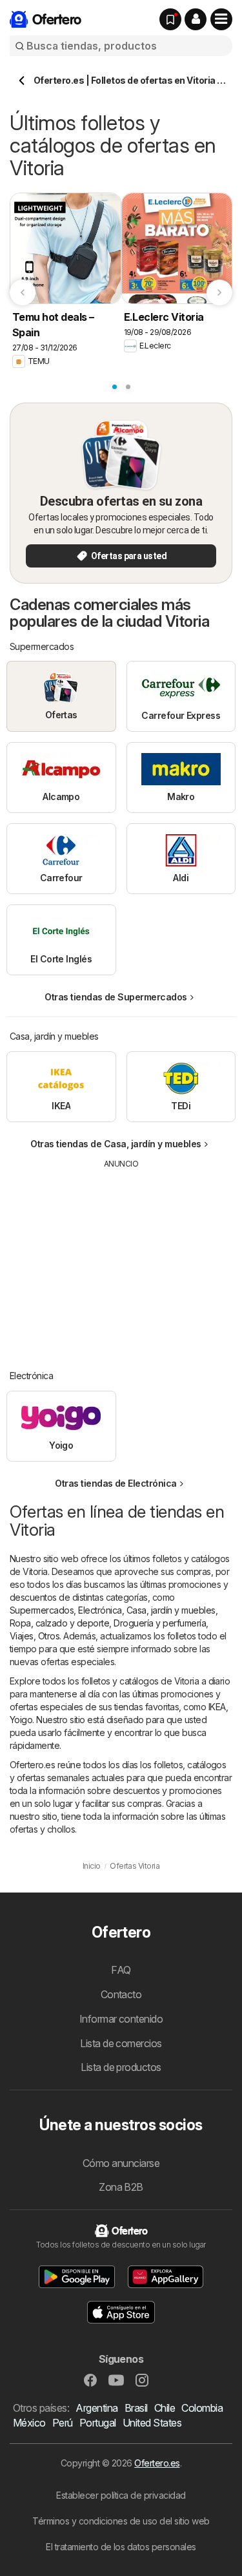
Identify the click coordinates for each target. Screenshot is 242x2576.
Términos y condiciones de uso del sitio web (121, 2521)
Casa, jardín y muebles (171, 1610)
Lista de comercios (121, 2043)
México (29, 2423)
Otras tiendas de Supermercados (116, 997)
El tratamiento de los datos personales (121, 2547)
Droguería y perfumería (160, 1623)
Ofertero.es (157, 2463)
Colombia (202, 2408)
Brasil (136, 2408)
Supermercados (42, 1610)
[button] (196, 19)
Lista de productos (121, 2067)
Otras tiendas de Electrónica (116, 1483)
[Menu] (221, 19)
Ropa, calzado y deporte (59, 1623)
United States (152, 2423)
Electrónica (100, 1610)
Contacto (121, 1994)
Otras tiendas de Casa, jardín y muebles (116, 1144)
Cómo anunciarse (121, 2163)
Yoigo (21, 1720)
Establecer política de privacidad (121, 2495)
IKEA (217, 1707)
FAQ (121, 1970)
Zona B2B (121, 2187)
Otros (49, 1636)
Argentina (96, 2408)
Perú (63, 2423)
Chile (165, 2408)
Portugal (98, 2423)
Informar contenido (121, 2019)
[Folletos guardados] (170, 19)
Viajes (22, 1636)
